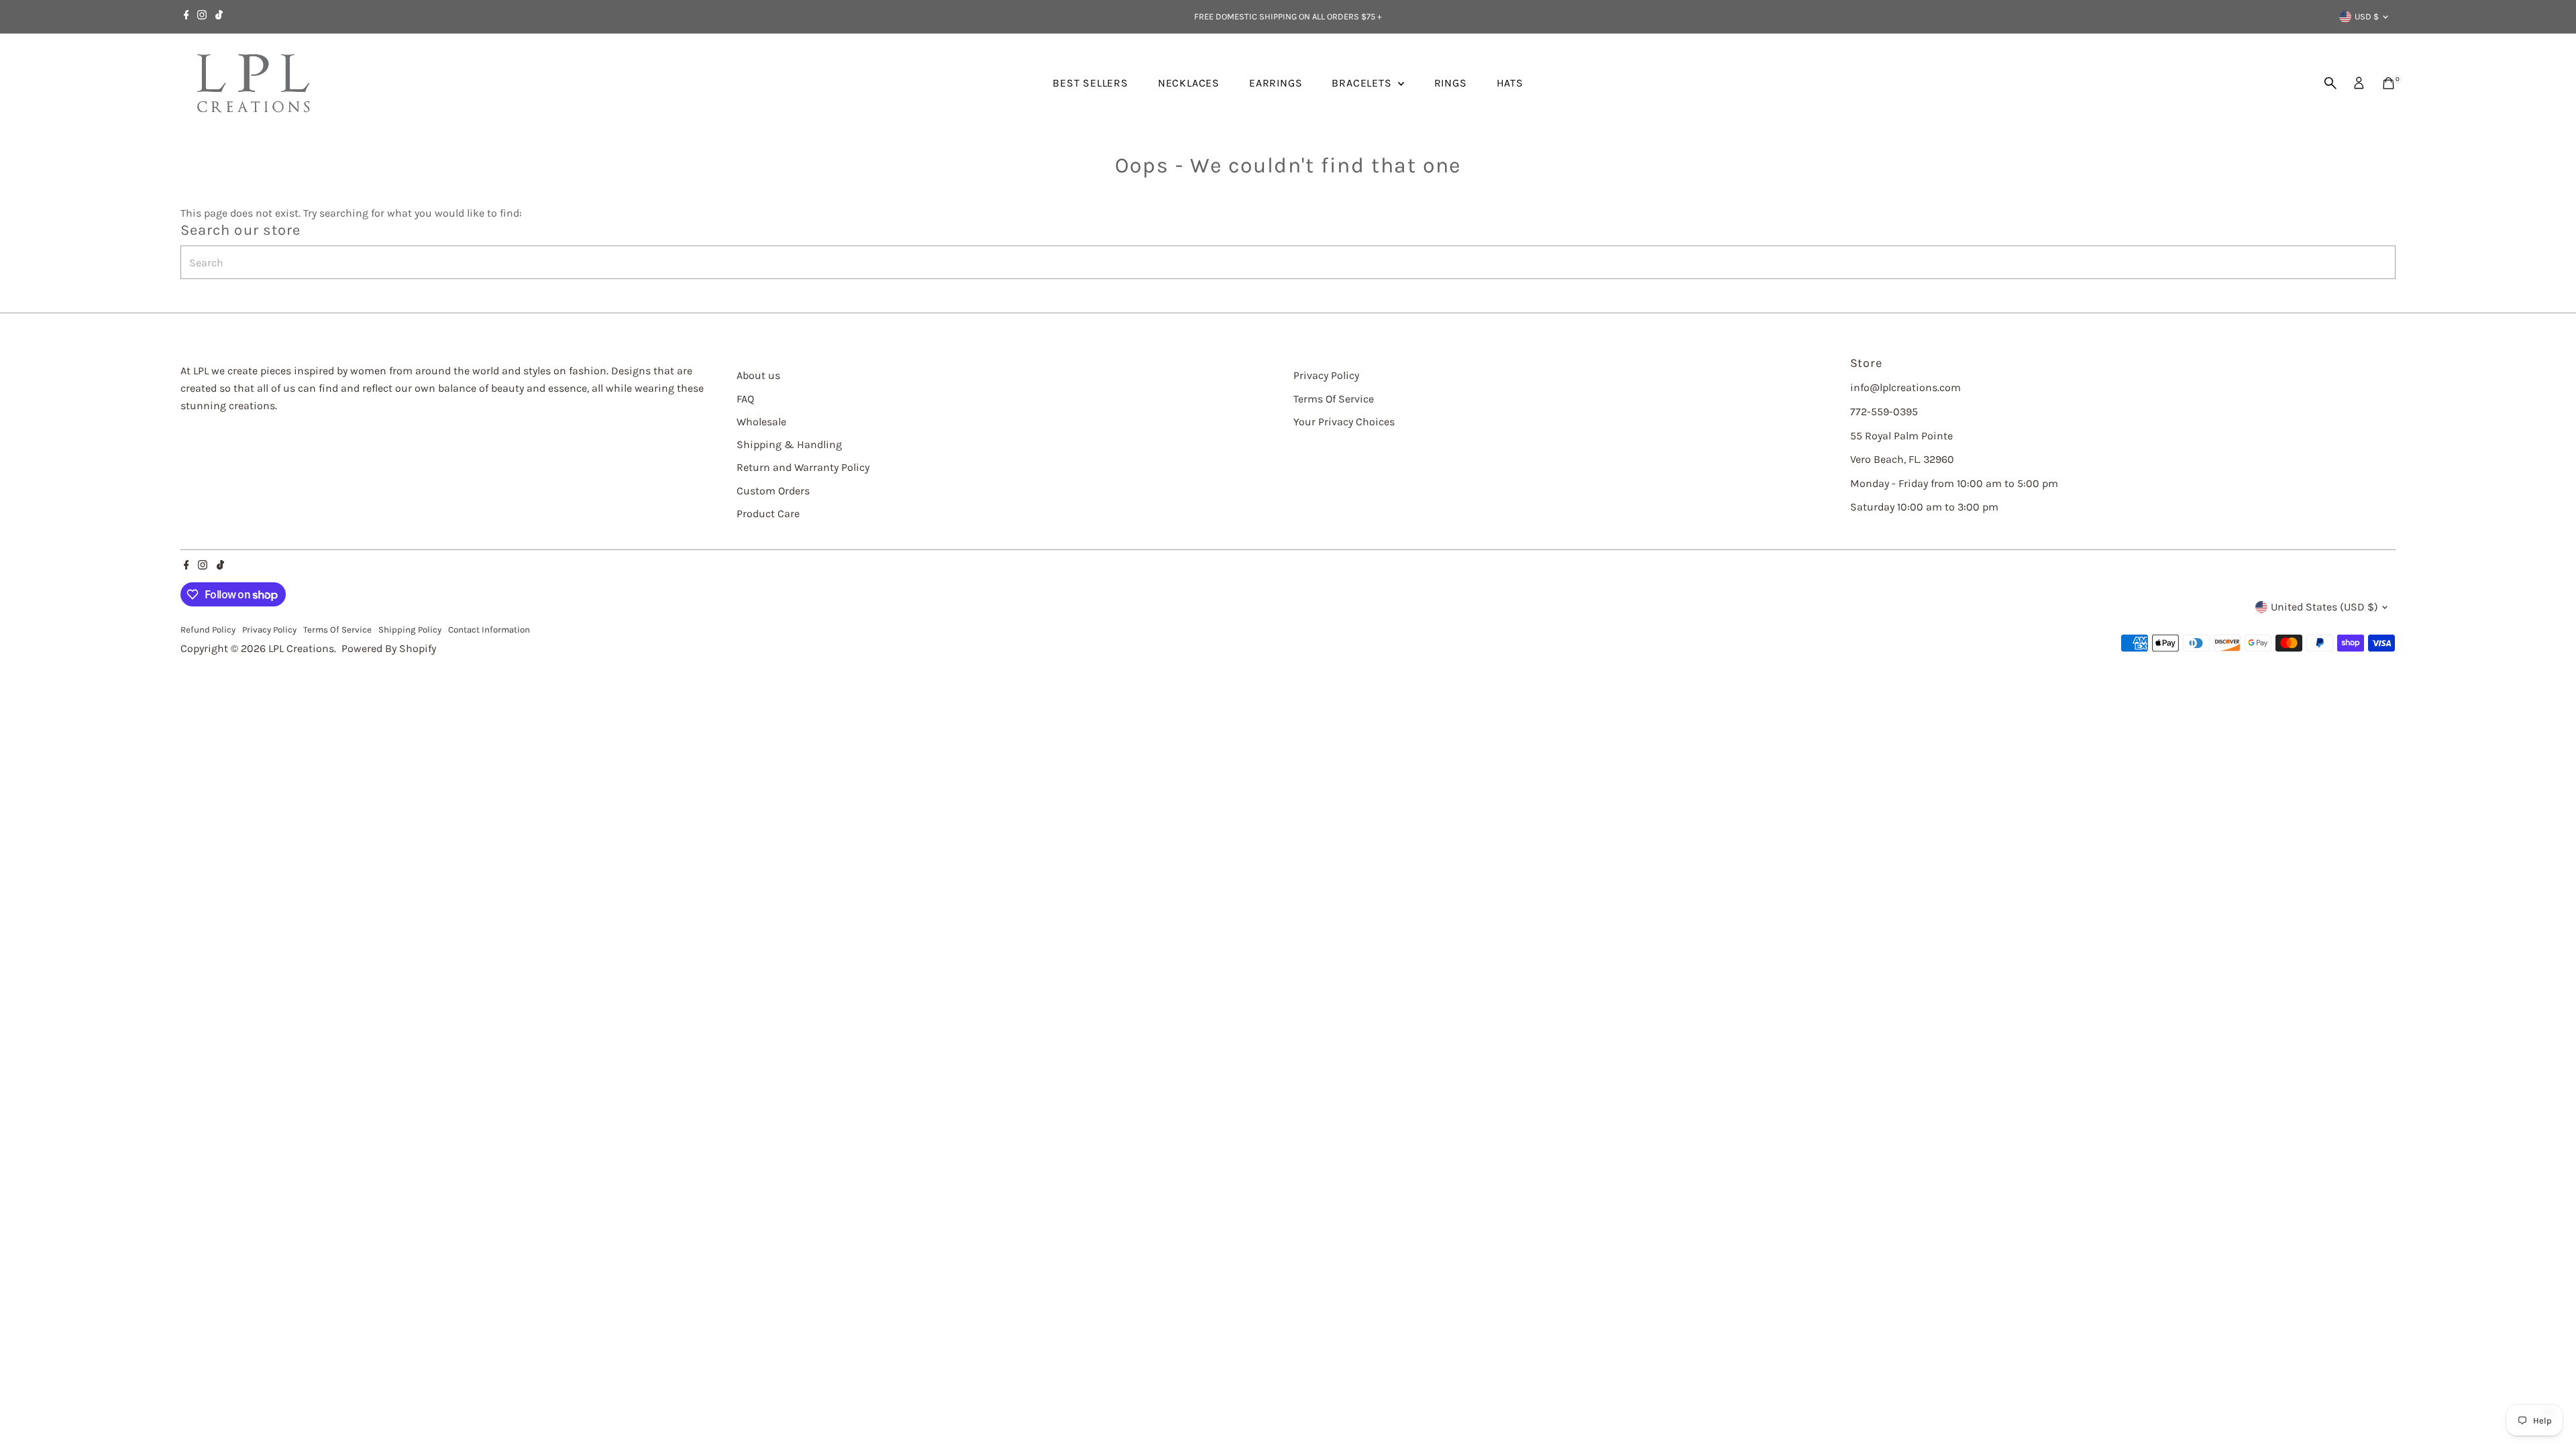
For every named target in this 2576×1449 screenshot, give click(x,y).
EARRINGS (1276, 83)
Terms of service (337, 630)
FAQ (745, 399)
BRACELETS (1363, 83)
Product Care (768, 514)
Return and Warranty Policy (803, 467)
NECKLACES (1189, 83)
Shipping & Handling (789, 444)
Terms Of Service (1334, 399)
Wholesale (761, 422)
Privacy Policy (1326, 375)
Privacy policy (269, 630)
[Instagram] (202, 17)
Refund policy (208, 630)
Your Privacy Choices (1344, 422)
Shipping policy (410, 630)
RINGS (1451, 83)
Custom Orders (773, 491)
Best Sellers (1090, 83)
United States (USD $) (2324, 607)
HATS (1510, 83)
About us (758, 375)
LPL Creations (301, 648)
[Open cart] (2389, 83)
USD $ (2367, 16)
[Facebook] (186, 17)
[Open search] (2330, 83)
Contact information (489, 630)
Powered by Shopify (389, 648)
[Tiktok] (219, 17)
